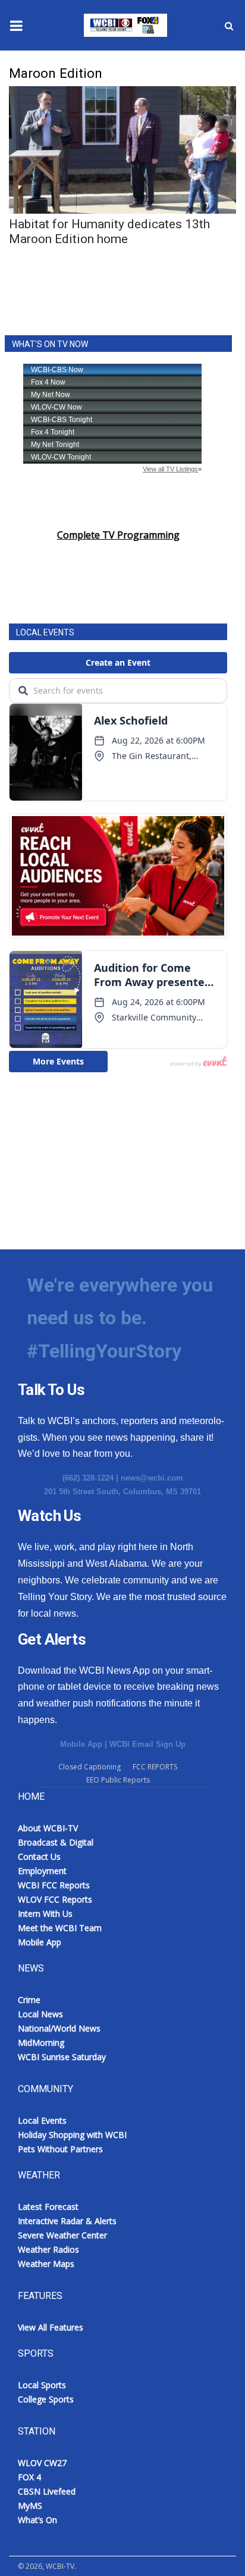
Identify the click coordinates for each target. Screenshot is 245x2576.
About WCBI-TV (48, 1828)
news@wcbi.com (152, 1478)
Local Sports (42, 2385)
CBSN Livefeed (47, 2491)
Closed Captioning (89, 1767)
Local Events (42, 2120)
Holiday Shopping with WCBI (72, 2135)
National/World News (59, 2028)
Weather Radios (48, 2249)
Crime (29, 2000)
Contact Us (39, 1857)
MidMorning (41, 2043)
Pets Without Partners (60, 2149)
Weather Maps (46, 2264)
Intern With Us (45, 1914)
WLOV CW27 (42, 2463)
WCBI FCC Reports (54, 1885)
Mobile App (81, 1744)
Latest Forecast (48, 2207)
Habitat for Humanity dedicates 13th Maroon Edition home (109, 232)
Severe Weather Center (62, 2235)
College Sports (46, 2399)
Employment (42, 1871)
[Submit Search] (229, 26)
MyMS (30, 2506)
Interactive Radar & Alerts (67, 2221)
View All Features (51, 2327)
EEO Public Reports (118, 1780)
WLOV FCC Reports (55, 1899)
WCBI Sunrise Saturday (62, 2057)
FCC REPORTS (155, 1767)
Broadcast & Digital (56, 1842)
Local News (40, 2014)
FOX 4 (29, 2477)
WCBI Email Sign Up (147, 1744)
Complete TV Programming (118, 535)
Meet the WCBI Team (60, 1928)
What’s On (37, 2520)
